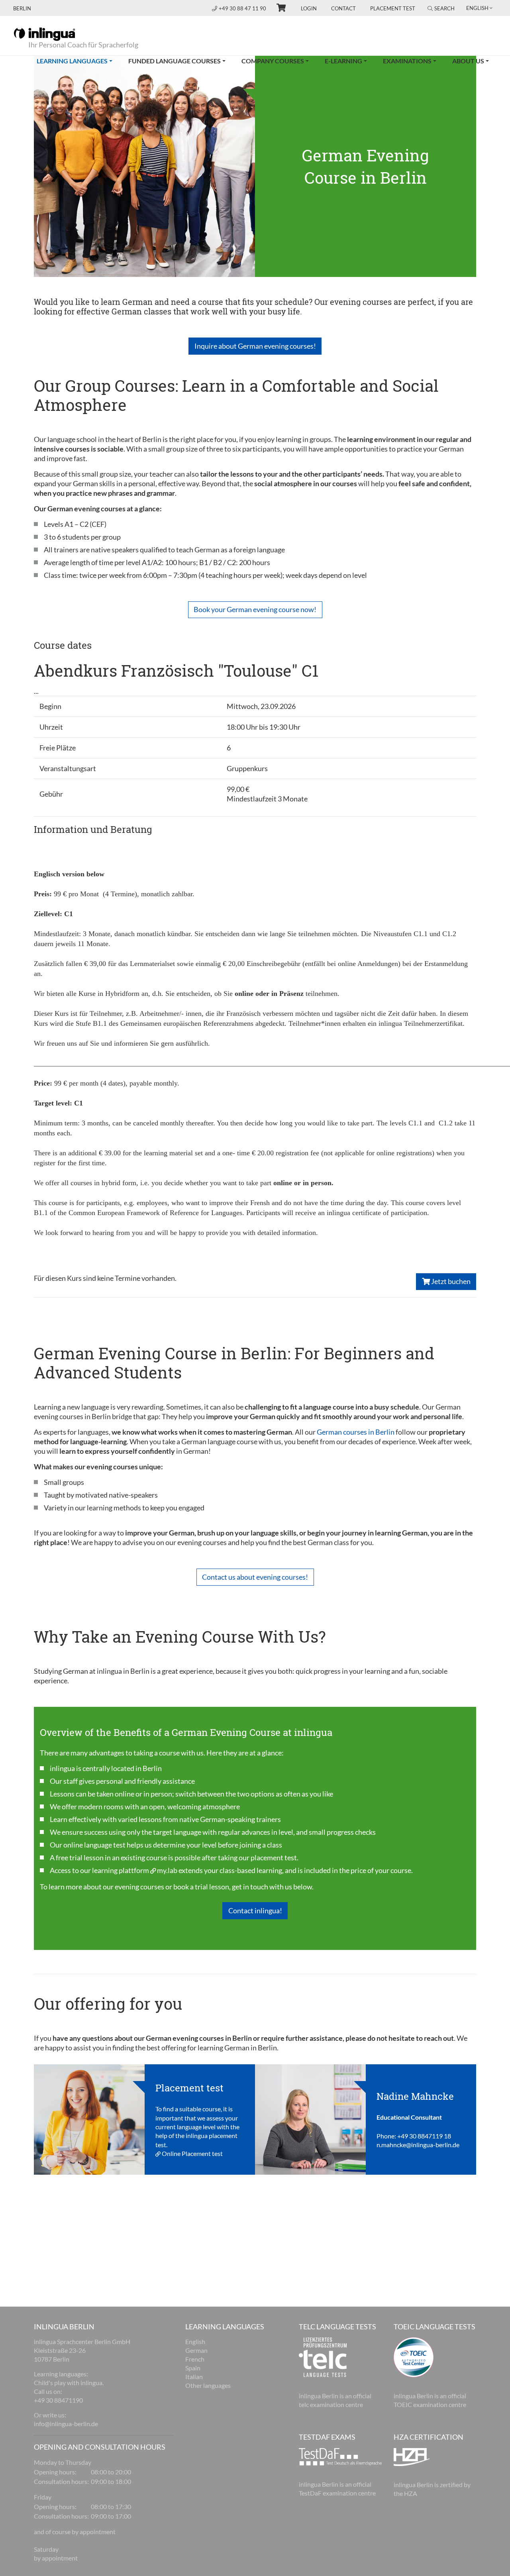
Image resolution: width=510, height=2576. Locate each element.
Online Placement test (192, 2153)
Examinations (407, 61)
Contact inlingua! (255, 1910)
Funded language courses (175, 61)
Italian (194, 2377)
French (195, 2359)
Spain (193, 2368)
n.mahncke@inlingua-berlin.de (418, 2145)
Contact (343, 8)
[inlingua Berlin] (44, 33)
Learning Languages (78, 61)
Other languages (208, 2385)
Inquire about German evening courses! (255, 346)
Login (309, 8)
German (196, 2350)
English (195, 2341)
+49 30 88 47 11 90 (243, 8)
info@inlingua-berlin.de (66, 2424)
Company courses (273, 61)
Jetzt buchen (450, 1281)
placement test (274, 1857)
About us (468, 61)
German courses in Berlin (356, 1432)
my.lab (167, 1870)
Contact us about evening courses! (255, 1577)
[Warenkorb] (278, 9)
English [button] (477, 8)
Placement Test (393, 8)
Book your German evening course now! (255, 609)
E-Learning (343, 61)
